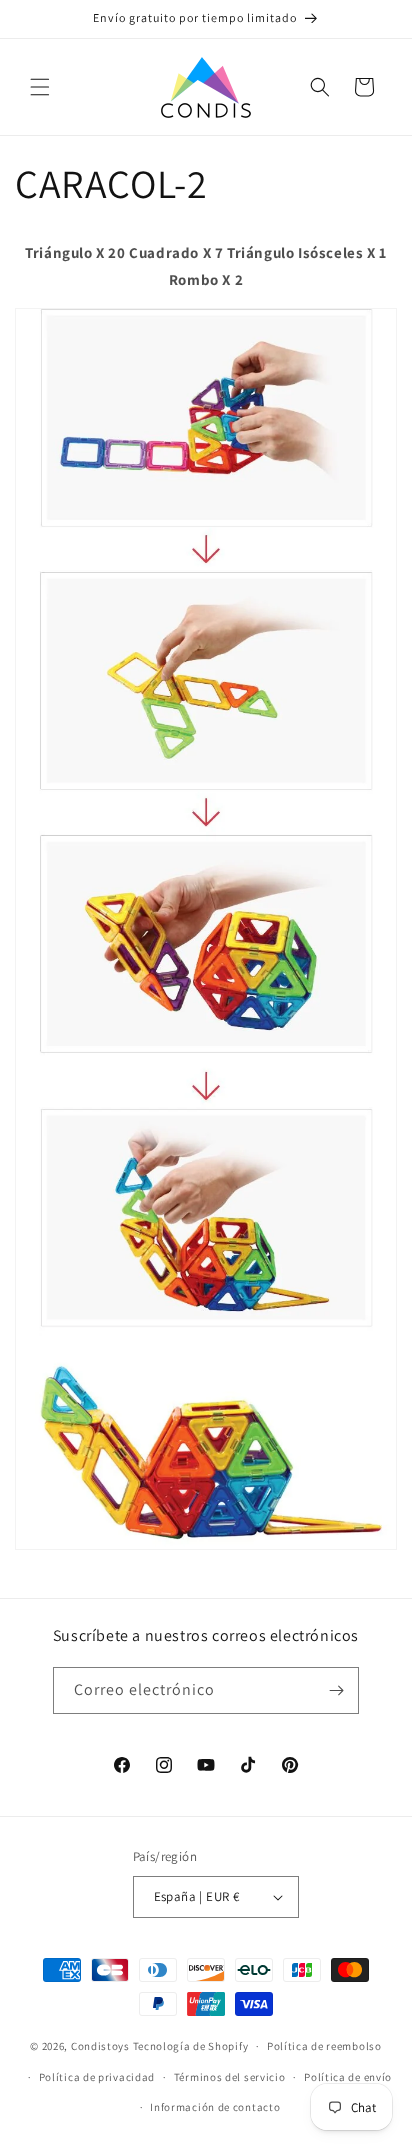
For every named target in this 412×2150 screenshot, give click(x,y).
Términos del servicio (230, 2077)
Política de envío (348, 2077)
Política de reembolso (324, 2046)
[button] (40, 87)
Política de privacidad (97, 2077)
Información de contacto (215, 2107)
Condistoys (100, 2046)
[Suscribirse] (336, 1690)
